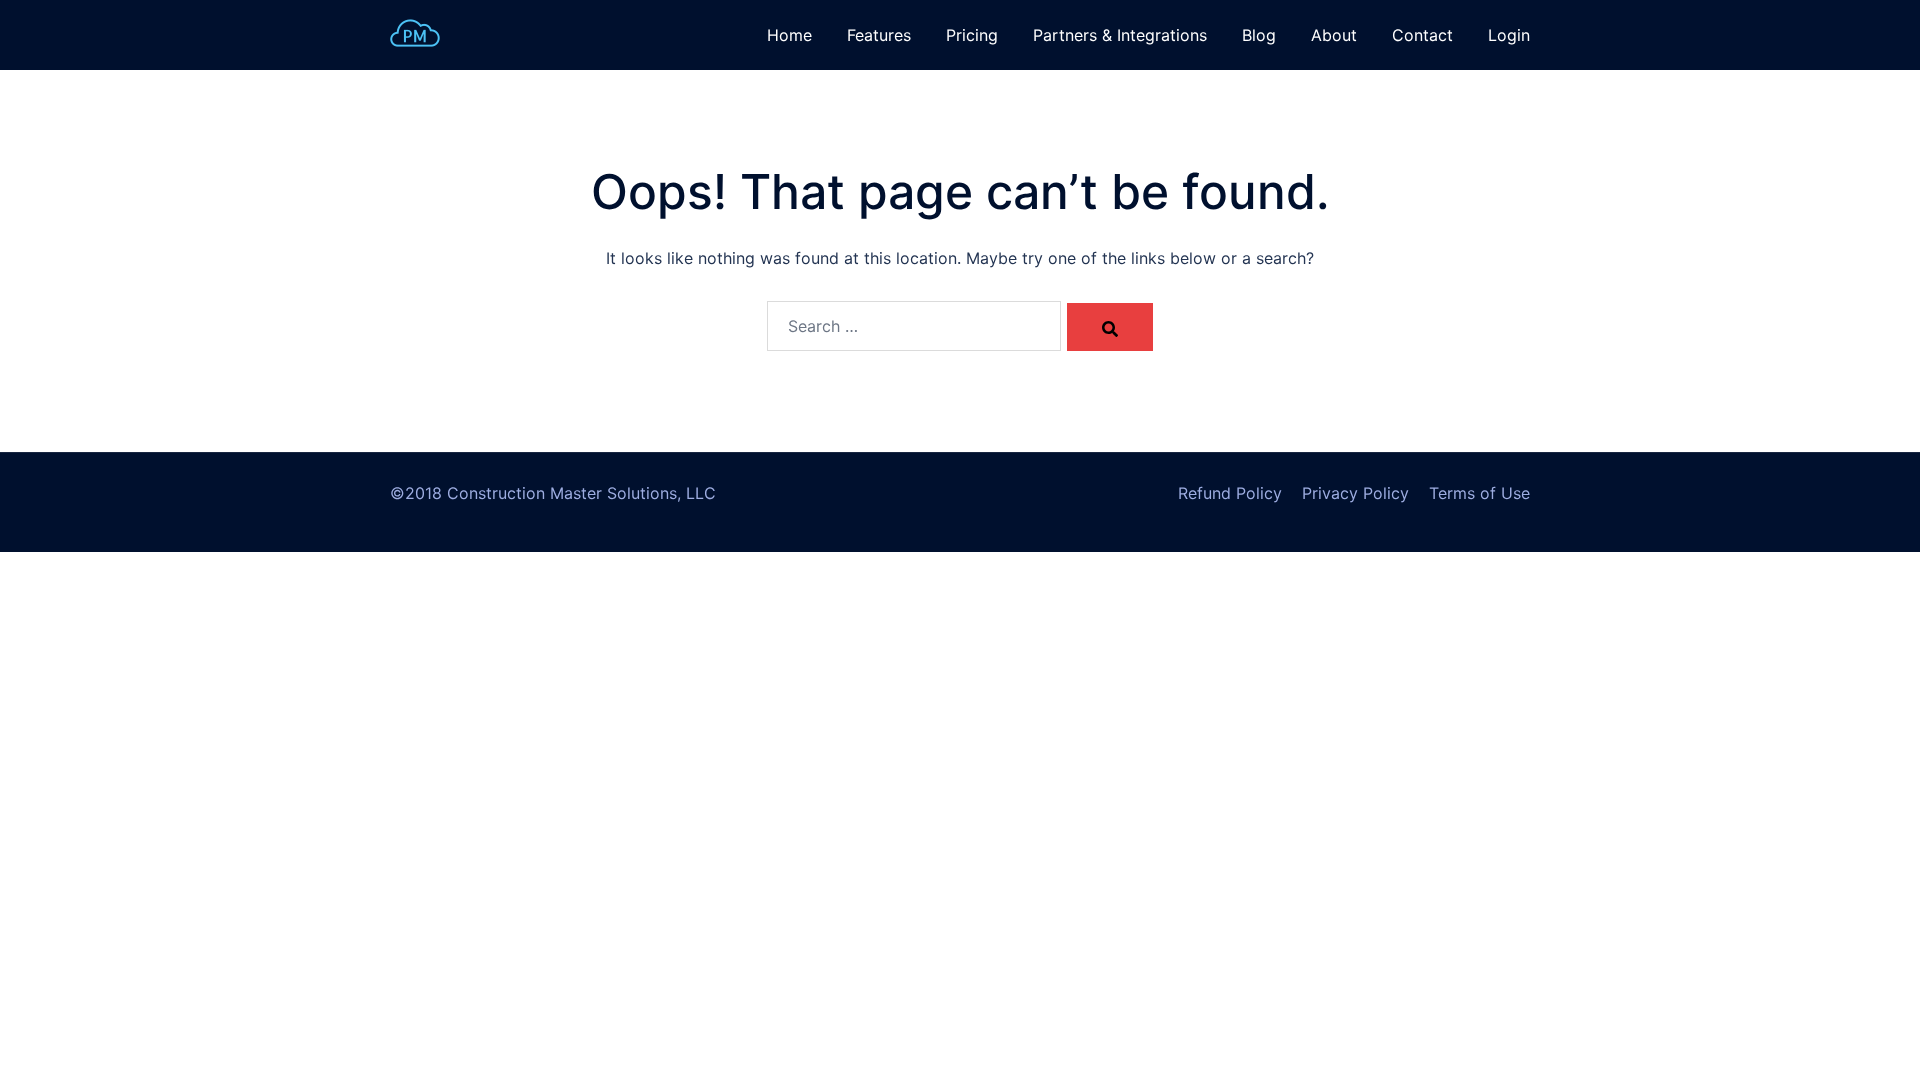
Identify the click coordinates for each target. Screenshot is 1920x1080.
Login (1509, 35)
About (1334, 35)
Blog (1259, 35)
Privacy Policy (1355, 493)
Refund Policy (1230, 493)
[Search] (1110, 327)
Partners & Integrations (1120, 35)
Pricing (972, 35)
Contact (1422, 35)
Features (879, 35)
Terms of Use (1479, 493)
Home (789, 35)
